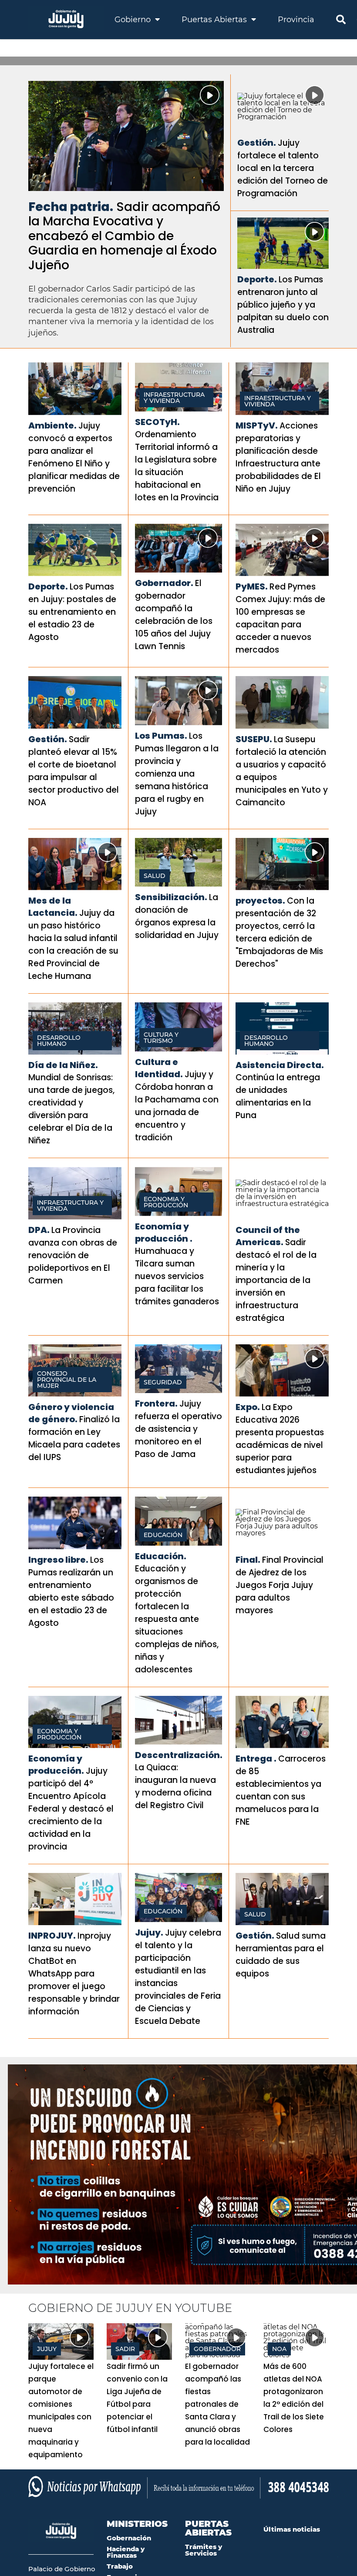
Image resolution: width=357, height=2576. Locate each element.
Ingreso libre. (58, 1560)
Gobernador (217, 2349)
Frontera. (156, 1404)
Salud (155, 876)
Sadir (125, 2349)
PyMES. (252, 586)
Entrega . (256, 1759)
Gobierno (134, 20)
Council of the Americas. (268, 1236)
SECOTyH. (157, 422)
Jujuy (47, 2349)
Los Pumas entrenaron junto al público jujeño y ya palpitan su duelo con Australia (283, 305)
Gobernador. (164, 583)
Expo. (248, 1407)
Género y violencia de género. (71, 1413)
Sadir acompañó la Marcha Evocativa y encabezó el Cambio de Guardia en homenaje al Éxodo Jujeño (124, 236)
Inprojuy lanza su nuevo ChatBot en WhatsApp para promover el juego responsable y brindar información (74, 1974)
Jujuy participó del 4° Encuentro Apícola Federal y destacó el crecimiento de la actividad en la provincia (71, 1809)
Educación (163, 1535)
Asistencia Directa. (280, 1065)
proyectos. (260, 901)
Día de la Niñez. (63, 1065)
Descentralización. (179, 1755)
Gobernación (129, 2538)
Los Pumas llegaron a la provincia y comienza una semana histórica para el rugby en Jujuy (177, 774)
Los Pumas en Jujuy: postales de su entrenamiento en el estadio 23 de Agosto (72, 612)
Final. (248, 1560)
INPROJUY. (52, 1936)
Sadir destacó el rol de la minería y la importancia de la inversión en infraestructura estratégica (276, 1280)
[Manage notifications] (337, 2557)
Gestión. (257, 143)
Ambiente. (52, 425)
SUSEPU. (254, 739)
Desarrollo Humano (59, 1041)
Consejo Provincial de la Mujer (67, 1380)
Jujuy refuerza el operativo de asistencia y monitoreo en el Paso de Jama (178, 1429)
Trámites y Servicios (204, 2550)
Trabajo (120, 2566)
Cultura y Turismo (161, 1038)
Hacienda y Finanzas (126, 2552)
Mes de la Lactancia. (53, 907)
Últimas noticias (292, 2529)
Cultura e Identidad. (159, 1068)
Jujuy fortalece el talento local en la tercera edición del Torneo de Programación (283, 168)
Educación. (161, 1556)
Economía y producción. (56, 1765)
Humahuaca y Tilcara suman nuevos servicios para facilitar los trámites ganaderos (177, 1276)
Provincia (296, 20)
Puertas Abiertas (215, 20)
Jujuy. (149, 1933)
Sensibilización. (171, 897)
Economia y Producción (166, 1202)
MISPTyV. (257, 425)
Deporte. (257, 279)
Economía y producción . (164, 1233)
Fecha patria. (71, 207)
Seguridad (163, 1382)
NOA (279, 2349)
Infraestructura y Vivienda (174, 398)
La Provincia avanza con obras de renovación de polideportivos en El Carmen (73, 1255)
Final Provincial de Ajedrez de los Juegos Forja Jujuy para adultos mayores (280, 1585)
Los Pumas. (161, 736)
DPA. (39, 1230)
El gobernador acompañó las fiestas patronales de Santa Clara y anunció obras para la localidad (217, 2404)
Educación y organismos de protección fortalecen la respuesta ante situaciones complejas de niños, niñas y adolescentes (177, 1619)
